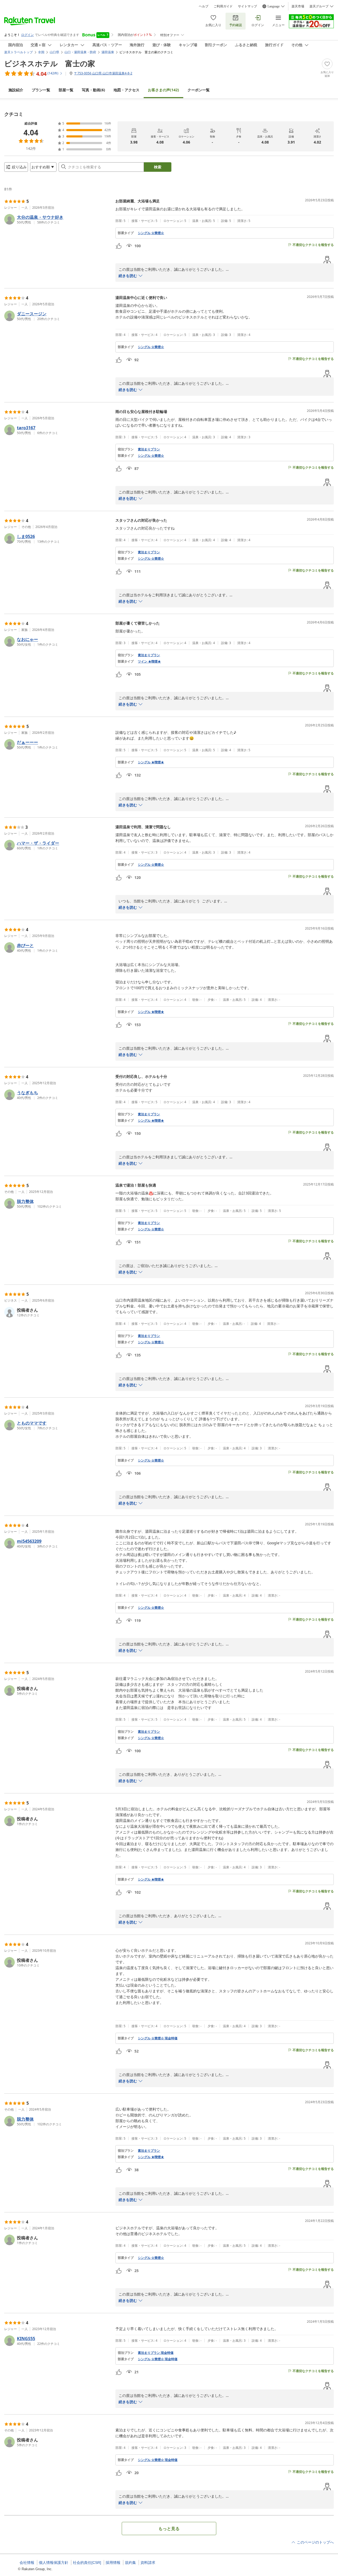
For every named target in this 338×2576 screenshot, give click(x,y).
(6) (93, 90)
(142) (163, 90)
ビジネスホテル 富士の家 (50, 63)
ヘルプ (204, 6)
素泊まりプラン (149, 449)
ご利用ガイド (223, 6)
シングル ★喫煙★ (151, 762)
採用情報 (113, 2563)
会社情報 (27, 2563)
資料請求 (148, 2563)
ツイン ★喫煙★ (149, 661)
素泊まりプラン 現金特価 (156, 2353)
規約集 (130, 2563)
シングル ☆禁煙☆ (151, 233)
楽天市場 (298, 6)
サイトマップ (247, 6)
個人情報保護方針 (54, 2563)
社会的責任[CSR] (87, 2563)
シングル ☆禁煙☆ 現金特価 (158, 2038)
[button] (58, 219)
